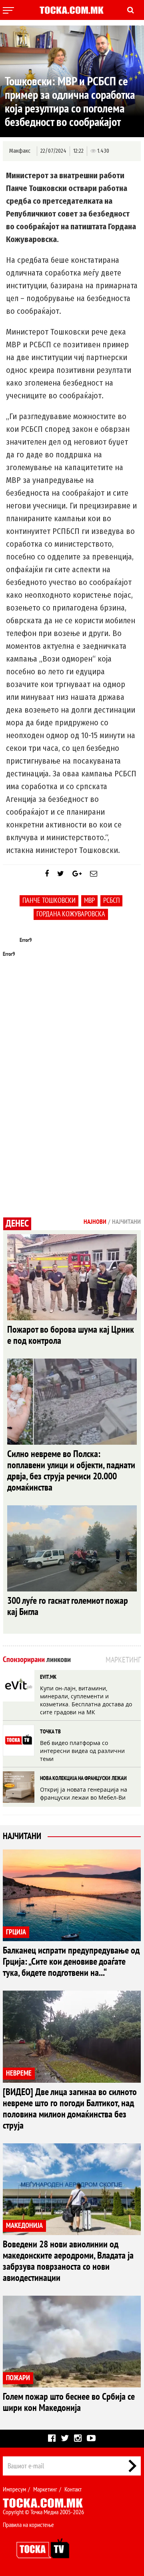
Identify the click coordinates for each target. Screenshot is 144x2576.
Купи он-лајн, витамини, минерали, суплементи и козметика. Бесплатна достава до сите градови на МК (86, 1700)
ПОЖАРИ (18, 2378)
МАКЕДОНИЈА (24, 2226)
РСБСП (111, 901)
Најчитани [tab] (126, 1222)
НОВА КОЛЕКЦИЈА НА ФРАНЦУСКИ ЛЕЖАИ (83, 1778)
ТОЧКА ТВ (50, 1732)
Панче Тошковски (49, 901)
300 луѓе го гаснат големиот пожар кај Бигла (68, 1606)
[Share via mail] (94, 874)
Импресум (14, 2489)
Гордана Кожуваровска (71, 914)
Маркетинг (45, 2489)
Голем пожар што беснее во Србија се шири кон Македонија (69, 2402)
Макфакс (20, 151)
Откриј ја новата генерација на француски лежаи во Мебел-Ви (84, 1793)
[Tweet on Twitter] (61, 874)
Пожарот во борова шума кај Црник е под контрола (71, 1335)
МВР (89, 901)
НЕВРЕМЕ (19, 2073)
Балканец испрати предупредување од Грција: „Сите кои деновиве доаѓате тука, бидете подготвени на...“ (71, 1962)
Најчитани (22, 1836)
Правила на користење (28, 2525)
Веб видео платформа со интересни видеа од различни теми (82, 1751)
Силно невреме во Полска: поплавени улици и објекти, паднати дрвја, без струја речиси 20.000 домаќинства (71, 1471)
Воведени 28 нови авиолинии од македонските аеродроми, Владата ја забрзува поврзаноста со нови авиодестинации (68, 2261)
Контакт (73, 2489)
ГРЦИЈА (16, 1932)
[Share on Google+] (77, 874)
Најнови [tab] (95, 1222)
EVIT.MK (48, 1677)
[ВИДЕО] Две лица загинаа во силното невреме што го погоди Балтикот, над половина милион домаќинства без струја (70, 2109)
